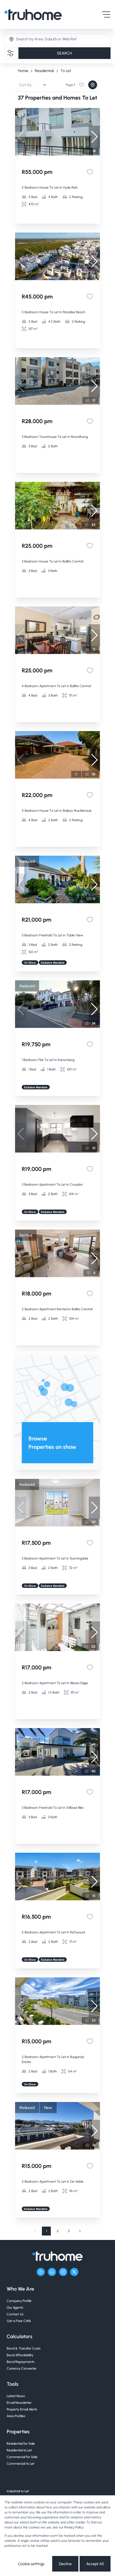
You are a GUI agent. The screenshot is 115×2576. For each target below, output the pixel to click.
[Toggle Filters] (10, 53)
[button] (94, 137)
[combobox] (39, 39)
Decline (65, 2564)
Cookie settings (31, 2564)
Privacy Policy (74, 2527)
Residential (44, 71)
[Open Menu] (106, 14)
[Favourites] (90, 172)
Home (23, 71)
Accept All (95, 2564)
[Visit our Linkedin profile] (52, 2272)
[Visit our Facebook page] (41, 2272)
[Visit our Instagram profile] (63, 2272)
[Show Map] (93, 85)
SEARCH (64, 53)
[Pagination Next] (80, 2231)
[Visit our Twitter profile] (74, 2272)
